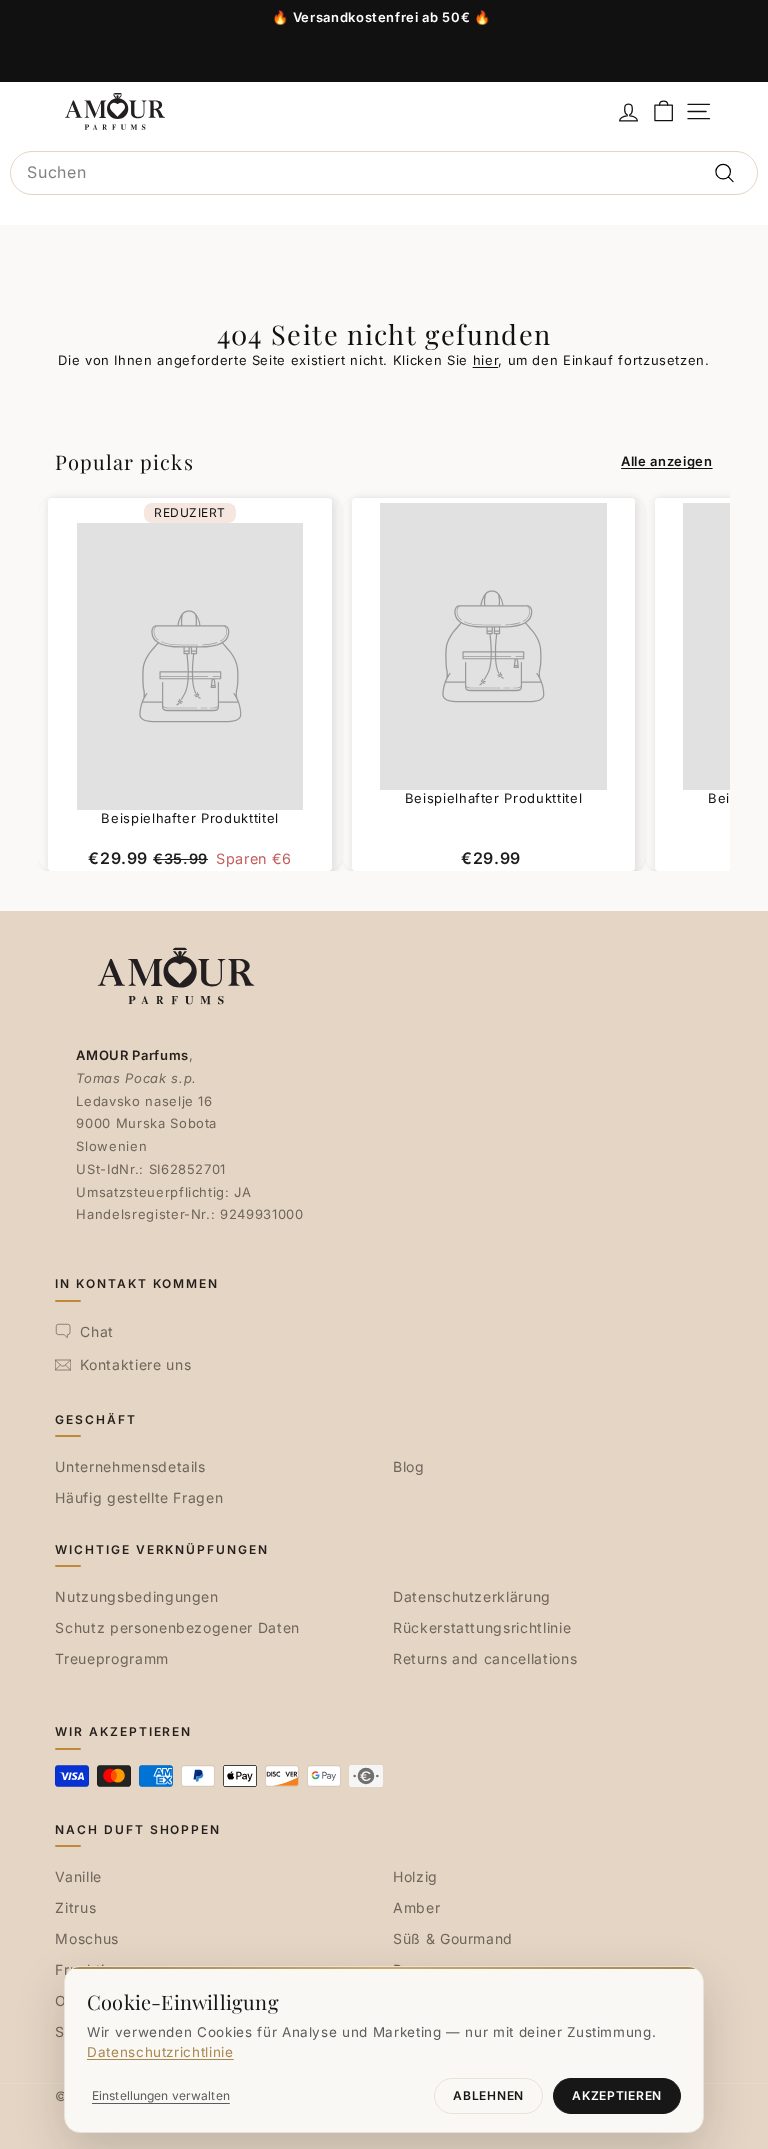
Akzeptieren (617, 2095)
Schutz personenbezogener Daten (177, 1627)
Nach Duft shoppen (138, 1829)
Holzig (415, 1876)
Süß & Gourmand (453, 1938)
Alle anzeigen (666, 461)
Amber (416, 1907)
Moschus (87, 1938)
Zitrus (75, 1907)
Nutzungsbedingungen (136, 1596)
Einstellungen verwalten (161, 2095)
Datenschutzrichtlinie (160, 2052)
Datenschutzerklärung (472, 1596)
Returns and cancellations (485, 1658)
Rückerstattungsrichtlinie (482, 1627)
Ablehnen (488, 2095)
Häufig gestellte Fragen (139, 1497)
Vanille (78, 1876)
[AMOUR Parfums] (115, 111)
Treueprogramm (111, 1658)
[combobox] (384, 173)
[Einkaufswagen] (663, 111)
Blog (409, 1466)
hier (486, 360)
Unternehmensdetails (130, 1466)
